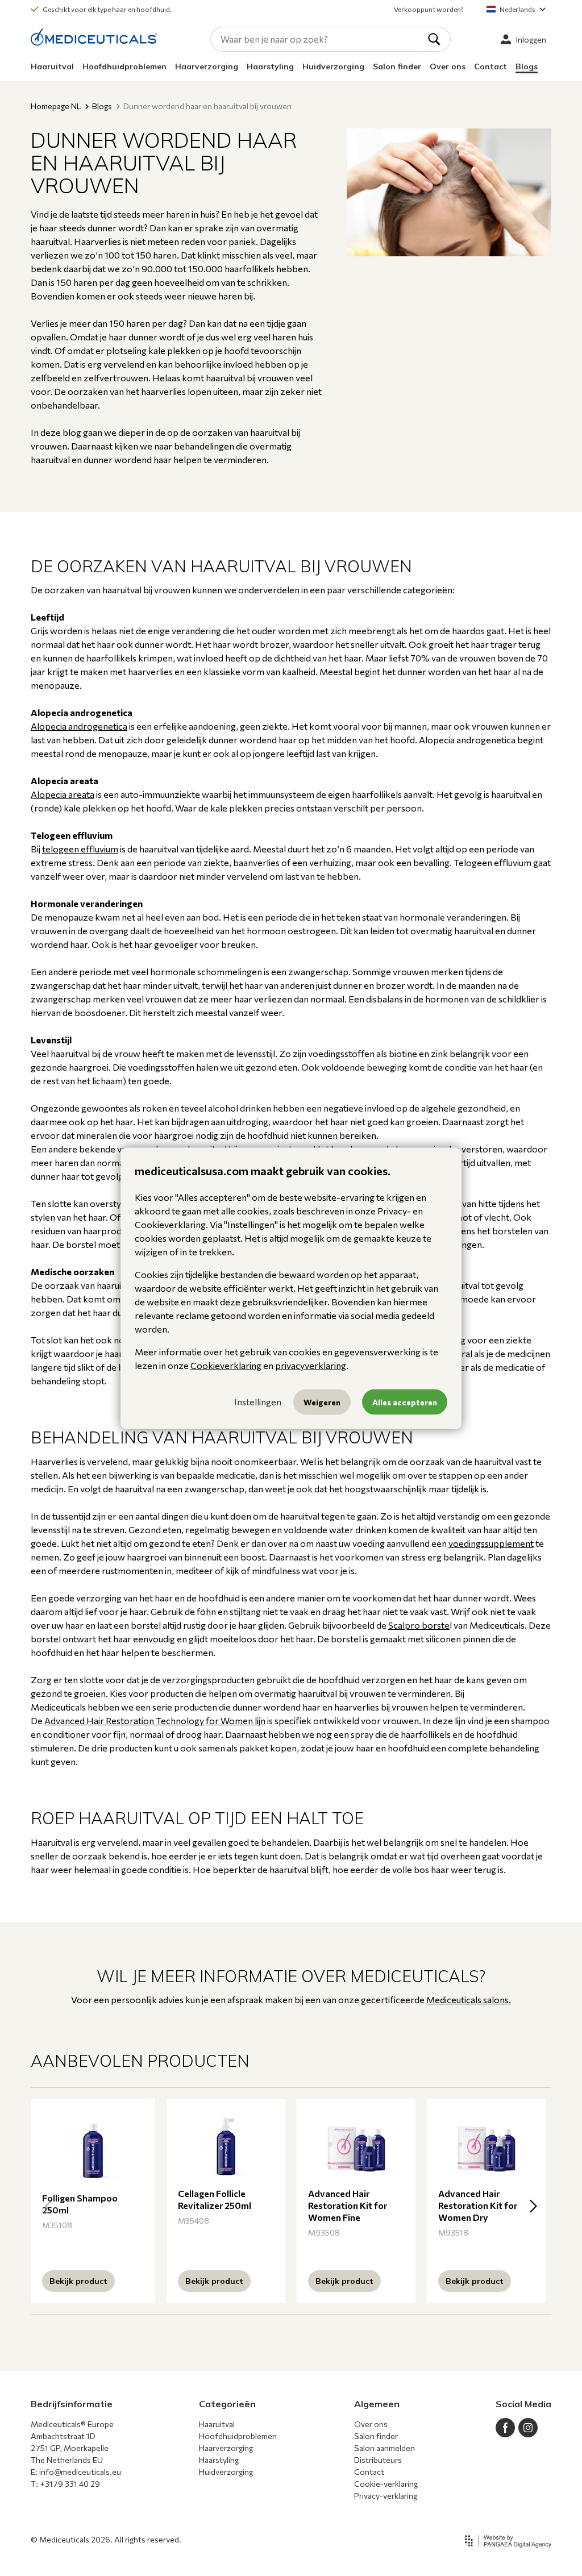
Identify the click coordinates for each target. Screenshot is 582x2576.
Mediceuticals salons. (469, 1999)
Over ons (448, 66)
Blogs (527, 66)
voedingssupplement (491, 1543)
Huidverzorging (333, 66)
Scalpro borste (419, 1625)
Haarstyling (270, 66)
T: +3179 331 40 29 (65, 2484)
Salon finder (397, 66)
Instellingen (258, 1402)
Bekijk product (78, 2281)
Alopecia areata (63, 794)
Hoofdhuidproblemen (124, 66)
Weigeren (322, 1402)
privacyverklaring (311, 1365)
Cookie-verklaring (386, 2484)
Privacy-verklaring (386, 2496)
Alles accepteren (405, 1402)
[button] (533, 2206)
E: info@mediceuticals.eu (76, 2472)
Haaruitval (52, 66)
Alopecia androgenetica (79, 726)
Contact (490, 66)
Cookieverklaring (226, 1365)
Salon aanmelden (384, 2448)
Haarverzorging (207, 66)
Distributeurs (378, 2460)
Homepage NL (56, 106)
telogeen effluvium (80, 849)
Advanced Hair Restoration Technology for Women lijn (155, 1720)
